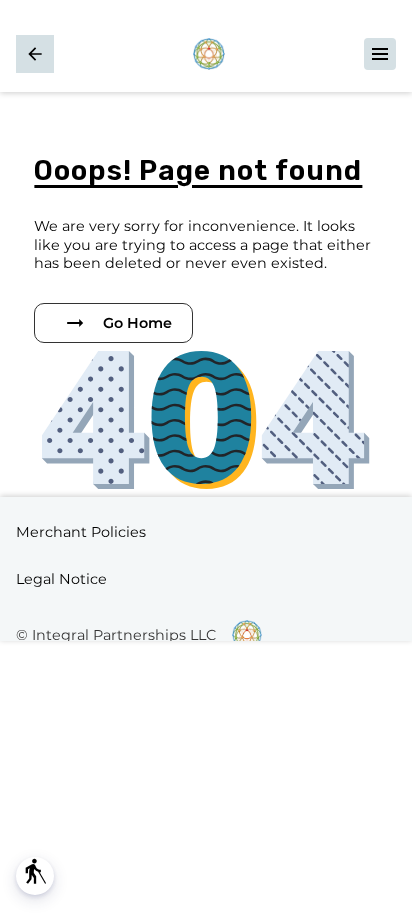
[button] (35, 876)
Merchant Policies (81, 532)
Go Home (137, 323)
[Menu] (380, 54)
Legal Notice (61, 579)
